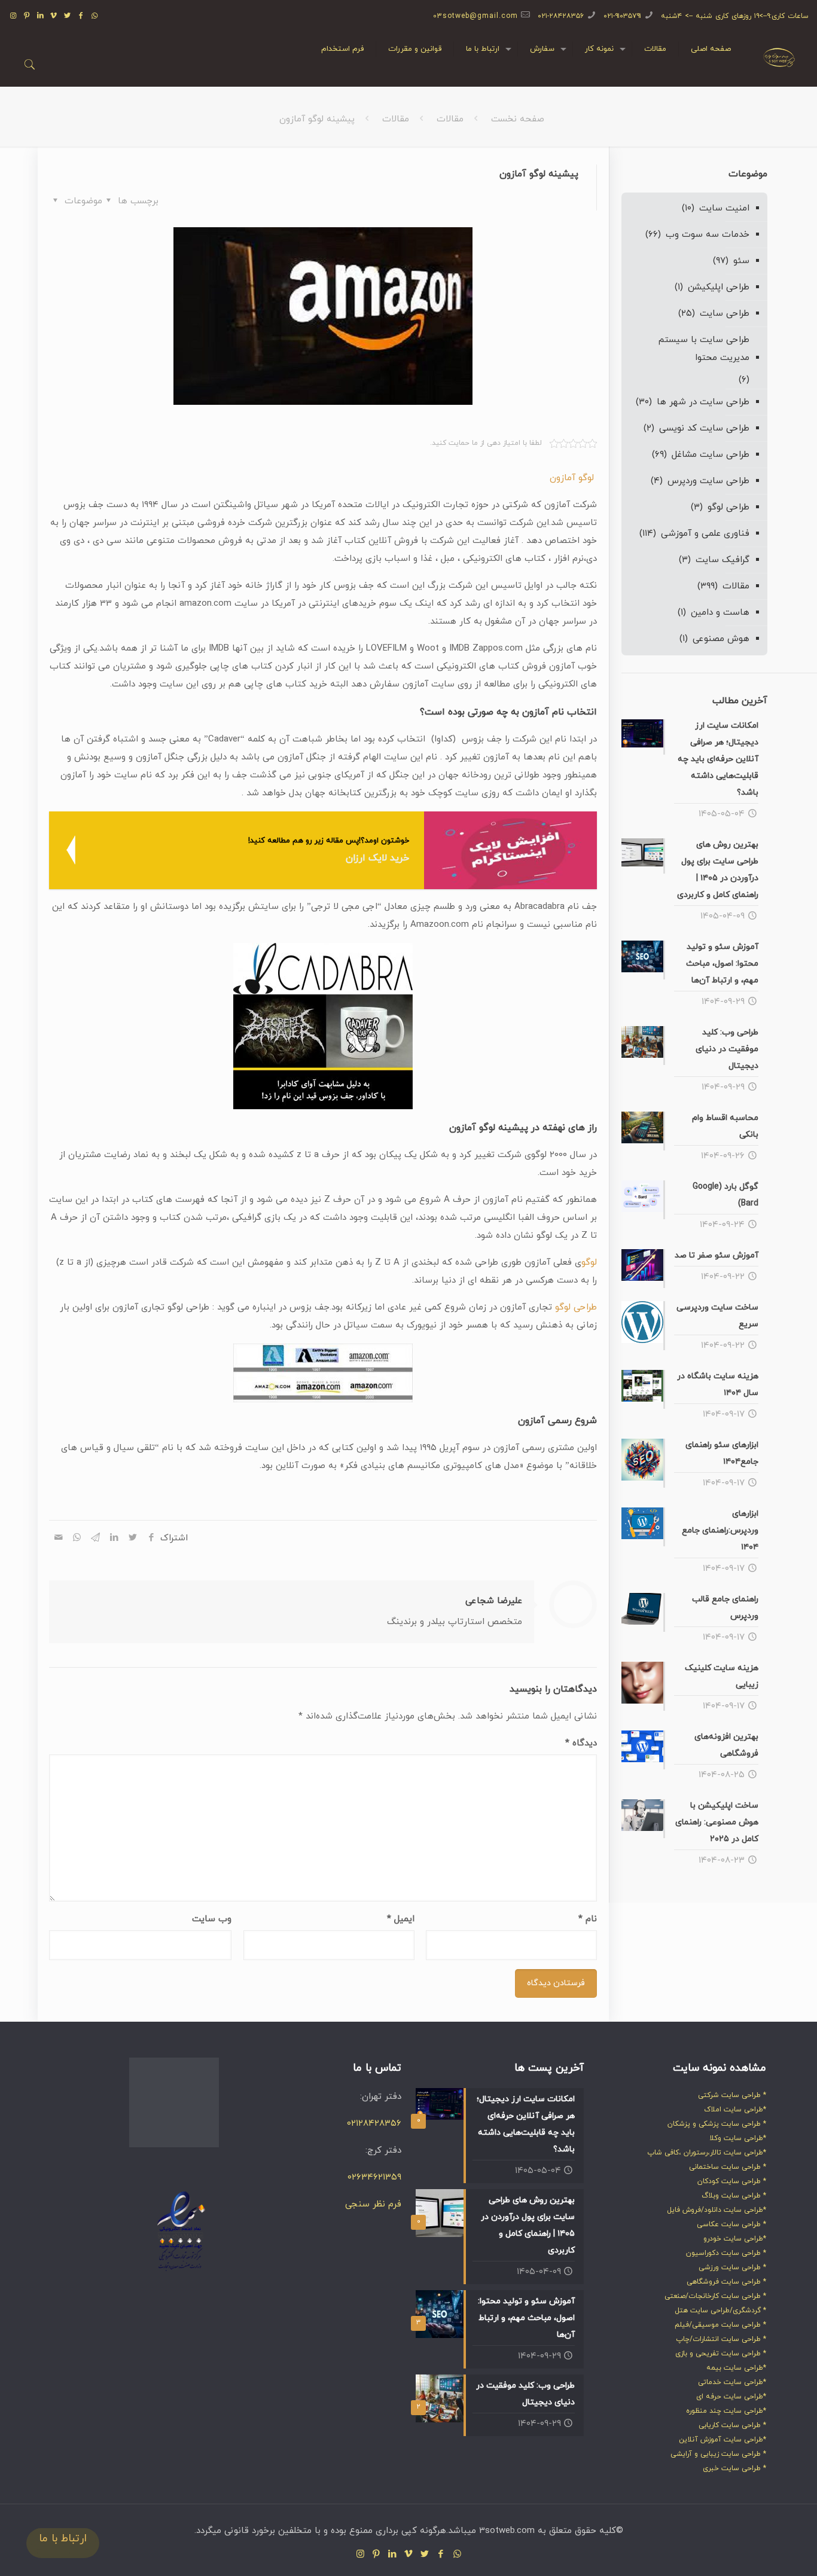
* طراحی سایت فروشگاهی (726, 2282)
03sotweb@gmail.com (475, 16)
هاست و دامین (720, 613)
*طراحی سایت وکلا (738, 2138)
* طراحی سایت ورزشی (732, 2267)
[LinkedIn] (40, 16)
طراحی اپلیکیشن (719, 287)
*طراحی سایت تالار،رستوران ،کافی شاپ (707, 2153)
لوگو (589, 1263)
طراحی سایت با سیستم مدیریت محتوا (704, 349)
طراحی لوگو (576, 1307)
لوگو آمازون (573, 478)
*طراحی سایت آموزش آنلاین (723, 2440)
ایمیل (401, 1919)
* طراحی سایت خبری (734, 2468)
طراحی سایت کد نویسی (704, 428)
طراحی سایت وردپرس (708, 481)
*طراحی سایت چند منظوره (726, 2411)
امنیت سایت (724, 208)
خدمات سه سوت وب (708, 235)
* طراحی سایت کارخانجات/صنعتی (715, 2296)
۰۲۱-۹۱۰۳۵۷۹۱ (622, 16)
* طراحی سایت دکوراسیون (726, 2253)
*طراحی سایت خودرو (735, 2239)
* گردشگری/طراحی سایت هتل (720, 2311)
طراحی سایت (725, 314)
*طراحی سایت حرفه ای (731, 2397)
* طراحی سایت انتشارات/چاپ (721, 2339)
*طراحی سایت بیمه (736, 2368)
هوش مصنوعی (721, 639)
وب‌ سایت (212, 1919)
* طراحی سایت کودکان (732, 2181)
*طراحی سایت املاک (735, 2110)
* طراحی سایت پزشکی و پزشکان (717, 2124)
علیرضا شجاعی (494, 1601)
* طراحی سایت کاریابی (732, 2425)
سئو (741, 261)
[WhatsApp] (95, 16)
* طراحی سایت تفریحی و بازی (721, 2354)
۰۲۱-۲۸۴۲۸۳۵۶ (561, 16)
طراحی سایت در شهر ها (703, 402)
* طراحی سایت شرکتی (732, 2095)
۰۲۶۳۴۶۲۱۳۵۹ (374, 2177)
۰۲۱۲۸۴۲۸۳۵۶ (374, 2124)
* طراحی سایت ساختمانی (728, 2167)
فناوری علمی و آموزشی (705, 534)
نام (588, 1919)
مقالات (450, 119)
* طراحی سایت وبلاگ (734, 2196)
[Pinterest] (27, 16)
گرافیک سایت (723, 560)
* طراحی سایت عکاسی (731, 2224)
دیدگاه (581, 1743)
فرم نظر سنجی (373, 2204)
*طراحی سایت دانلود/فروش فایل (717, 2210)
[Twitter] (68, 16)
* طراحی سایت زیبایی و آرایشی (718, 2454)
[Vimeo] (54, 16)
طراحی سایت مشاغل (711, 455)
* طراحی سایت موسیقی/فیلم (720, 2325)
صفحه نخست (518, 119)
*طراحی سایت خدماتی (732, 2382)
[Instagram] (13, 16)
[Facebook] (82, 16)
